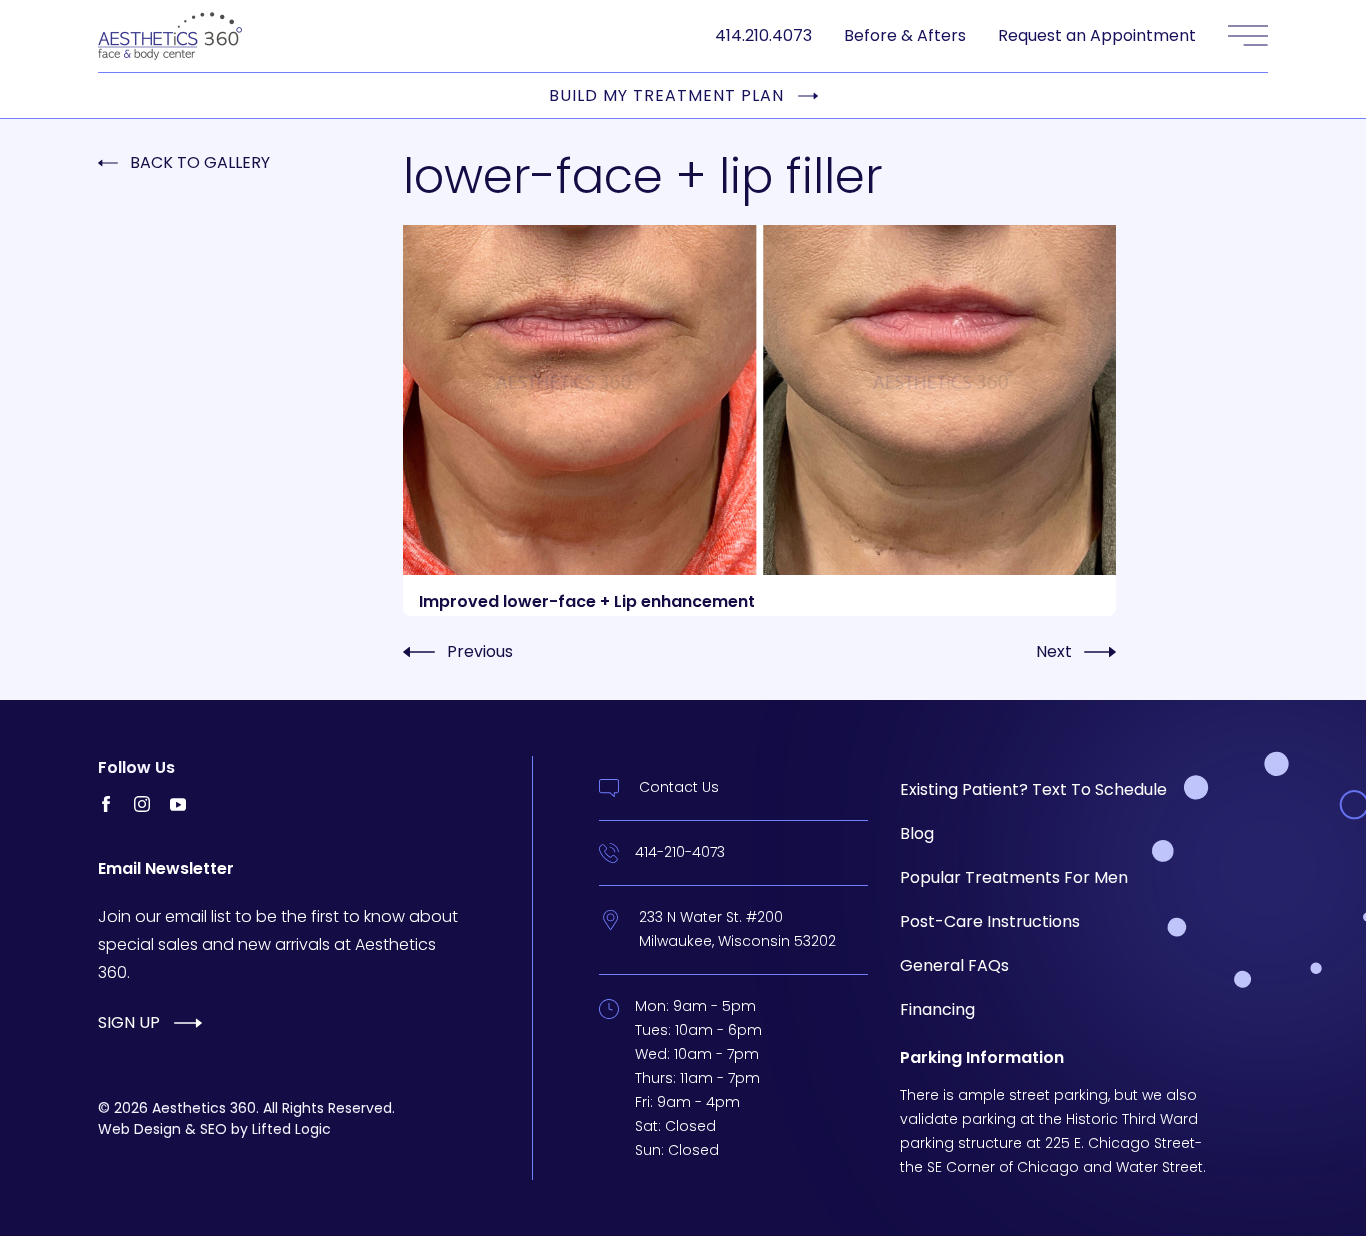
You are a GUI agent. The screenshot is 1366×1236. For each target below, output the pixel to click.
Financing (937, 1009)
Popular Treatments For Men (1014, 877)
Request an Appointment (1097, 35)
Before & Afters (905, 35)
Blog (917, 833)
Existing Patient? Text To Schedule (1033, 789)
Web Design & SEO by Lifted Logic (214, 1129)
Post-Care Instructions (990, 921)
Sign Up (129, 1022)
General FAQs (954, 965)
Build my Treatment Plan (666, 96)
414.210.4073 (763, 35)
